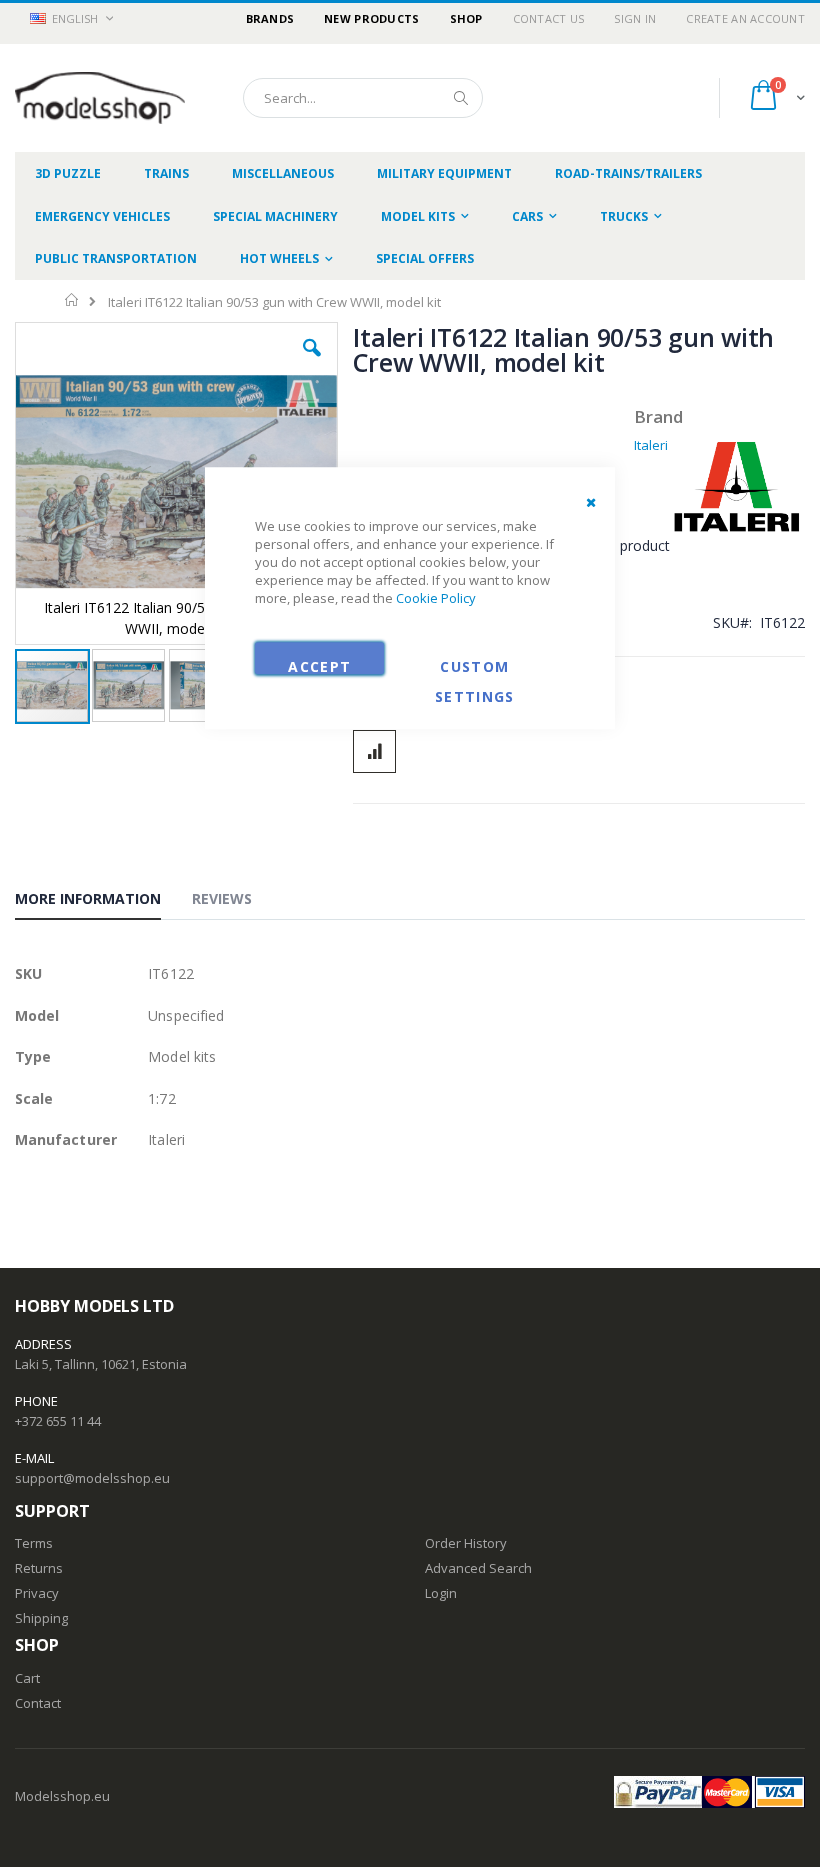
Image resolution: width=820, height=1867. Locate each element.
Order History (466, 1543)
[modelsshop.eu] (100, 98)
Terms (34, 1543)
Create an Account (745, 18)
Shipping (41, 1618)
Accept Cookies (319, 666)
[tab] (103, 902)
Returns (39, 1568)
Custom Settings (475, 666)
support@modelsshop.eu (92, 1478)
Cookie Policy (436, 599)
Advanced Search (478, 1568)
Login (441, 1593)
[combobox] (363, 98)
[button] (312, 363)
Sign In (635, 18)
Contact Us (549, 18)
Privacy (37, 1593)
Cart (27, 1678)
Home (72, 300)
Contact (38, 1703)
